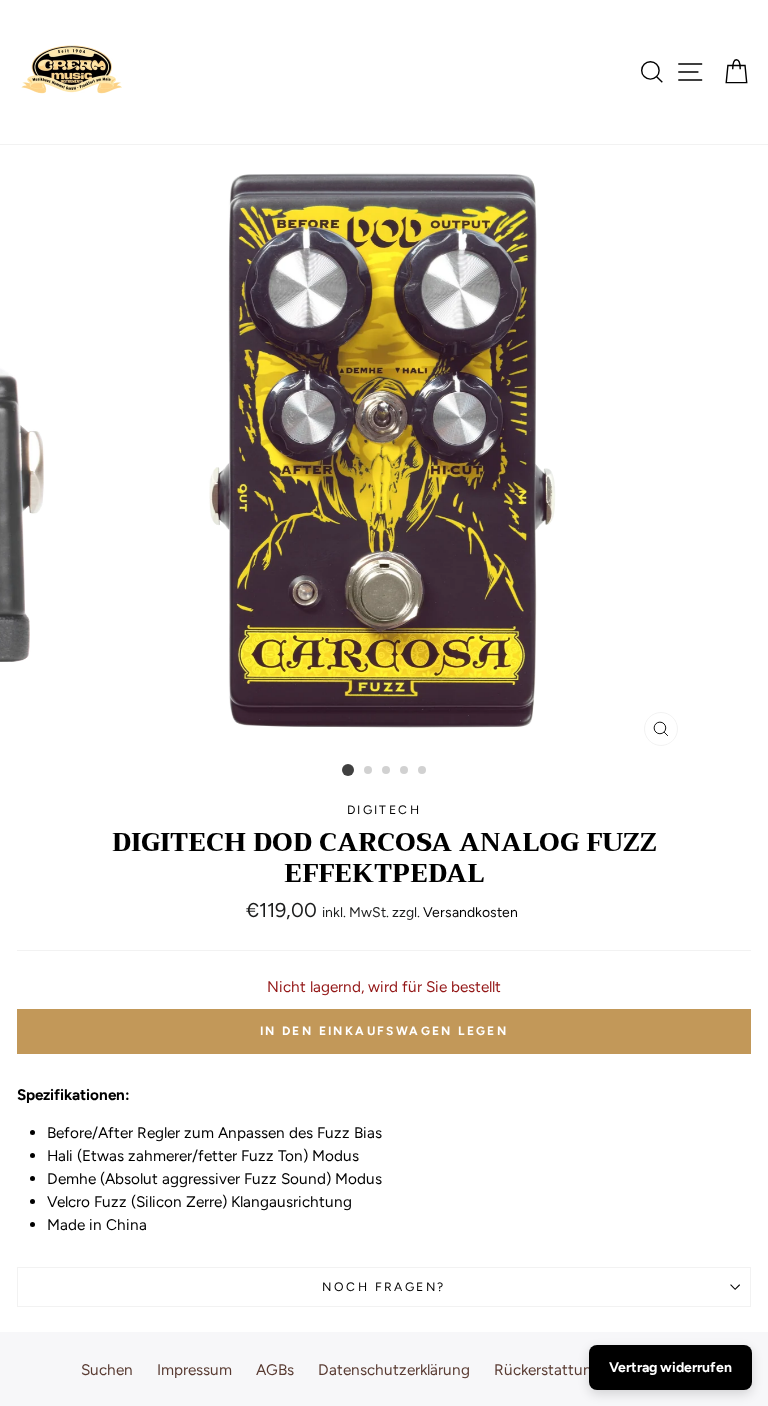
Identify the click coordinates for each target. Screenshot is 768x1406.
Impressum (194, 1369)
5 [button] (423, 771)
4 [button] (405, 771)
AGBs (275, 1369)
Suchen (107, 1369)
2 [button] (369, 771)
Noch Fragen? (383, 1286)
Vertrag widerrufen (670, 1367)
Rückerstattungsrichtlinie (581, 1369)
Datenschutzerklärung (394, 1369)
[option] (384, 450)
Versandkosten (470, 912)
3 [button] (387, 771)
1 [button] (348, 770)
